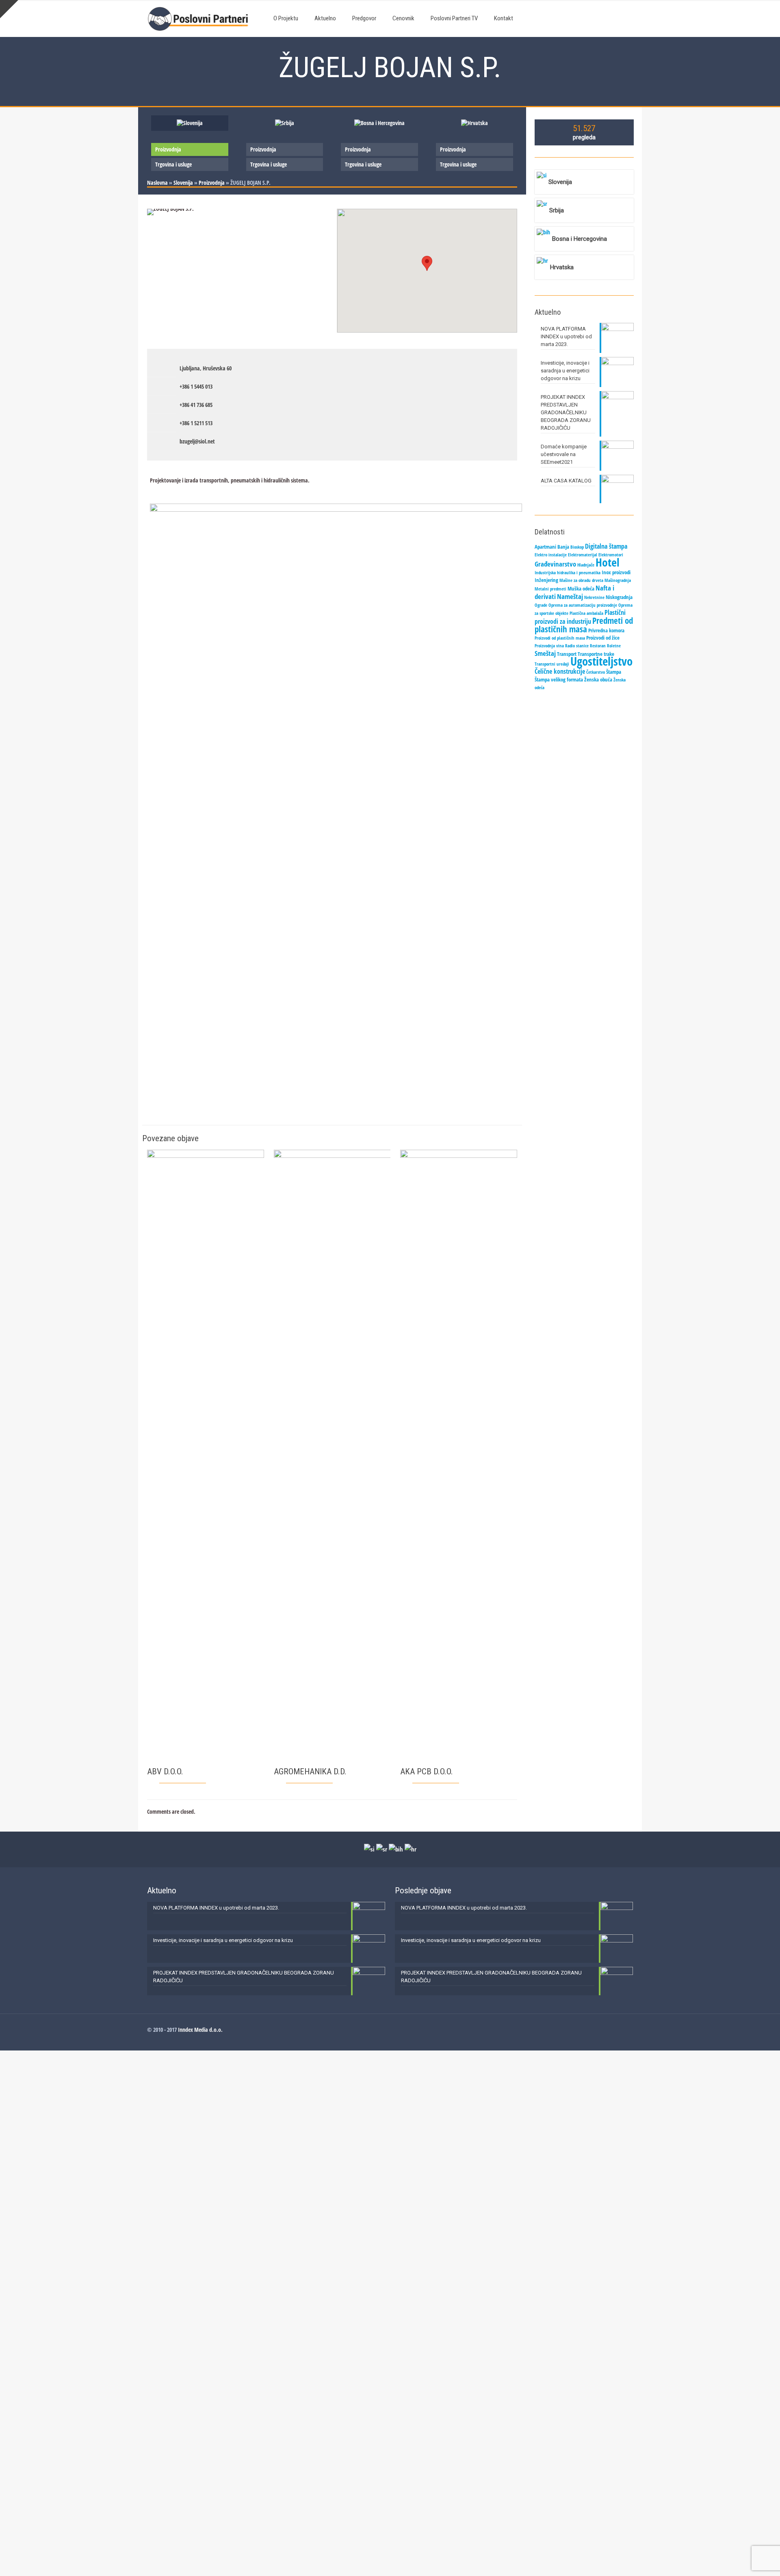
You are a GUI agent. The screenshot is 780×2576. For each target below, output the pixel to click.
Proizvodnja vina (549, 646)
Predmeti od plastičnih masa (584, 625)
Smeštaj (545, 653)
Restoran (598, 646)
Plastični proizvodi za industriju (580, 617)
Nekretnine (594, 597)
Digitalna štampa (606, 546)
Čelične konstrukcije (560, 671)
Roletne (614, 646)
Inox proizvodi (616, 572)
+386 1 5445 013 (196, 386)
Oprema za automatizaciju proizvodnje (583, 605)
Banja (563, 547)
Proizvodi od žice (603, 638)
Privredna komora (606, 630)
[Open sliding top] (9, 9)
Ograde (541, 605)
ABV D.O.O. (165, 1771)
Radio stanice (577, 646)
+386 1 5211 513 (196, 423)
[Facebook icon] (622, 2029)
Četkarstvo (596, 672)
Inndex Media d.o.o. (200, 2030)
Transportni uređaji (552, 664)
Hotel (608, 562)
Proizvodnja (168, 149)
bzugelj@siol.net (197, 441)
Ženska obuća (598, 679)
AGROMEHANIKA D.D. (310, 1771)
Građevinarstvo (555, 564)
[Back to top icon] (741, 2559)
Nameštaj (570, 596)
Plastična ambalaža (586, 613)
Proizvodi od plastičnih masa (560, 638)
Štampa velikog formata (559, 679)
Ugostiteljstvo (601, 661)
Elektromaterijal (583, 555)
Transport (567, 654)
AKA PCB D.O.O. (427, 1771)
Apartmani (545, 547)
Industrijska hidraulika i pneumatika (568, 573)
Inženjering (546, 580)
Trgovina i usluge (173, 164)
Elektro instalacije (551, 555)
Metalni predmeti (550, 589)
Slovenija (183, 183)
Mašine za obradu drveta (581, 580)
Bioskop (577, 547)
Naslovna (157, 183)
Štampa (614, 672)
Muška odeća (581, 588)
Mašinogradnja (618, 580)
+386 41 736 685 (196, 405)
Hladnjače (586, 565)
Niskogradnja (619, 597)
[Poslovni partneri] (200, 18)
